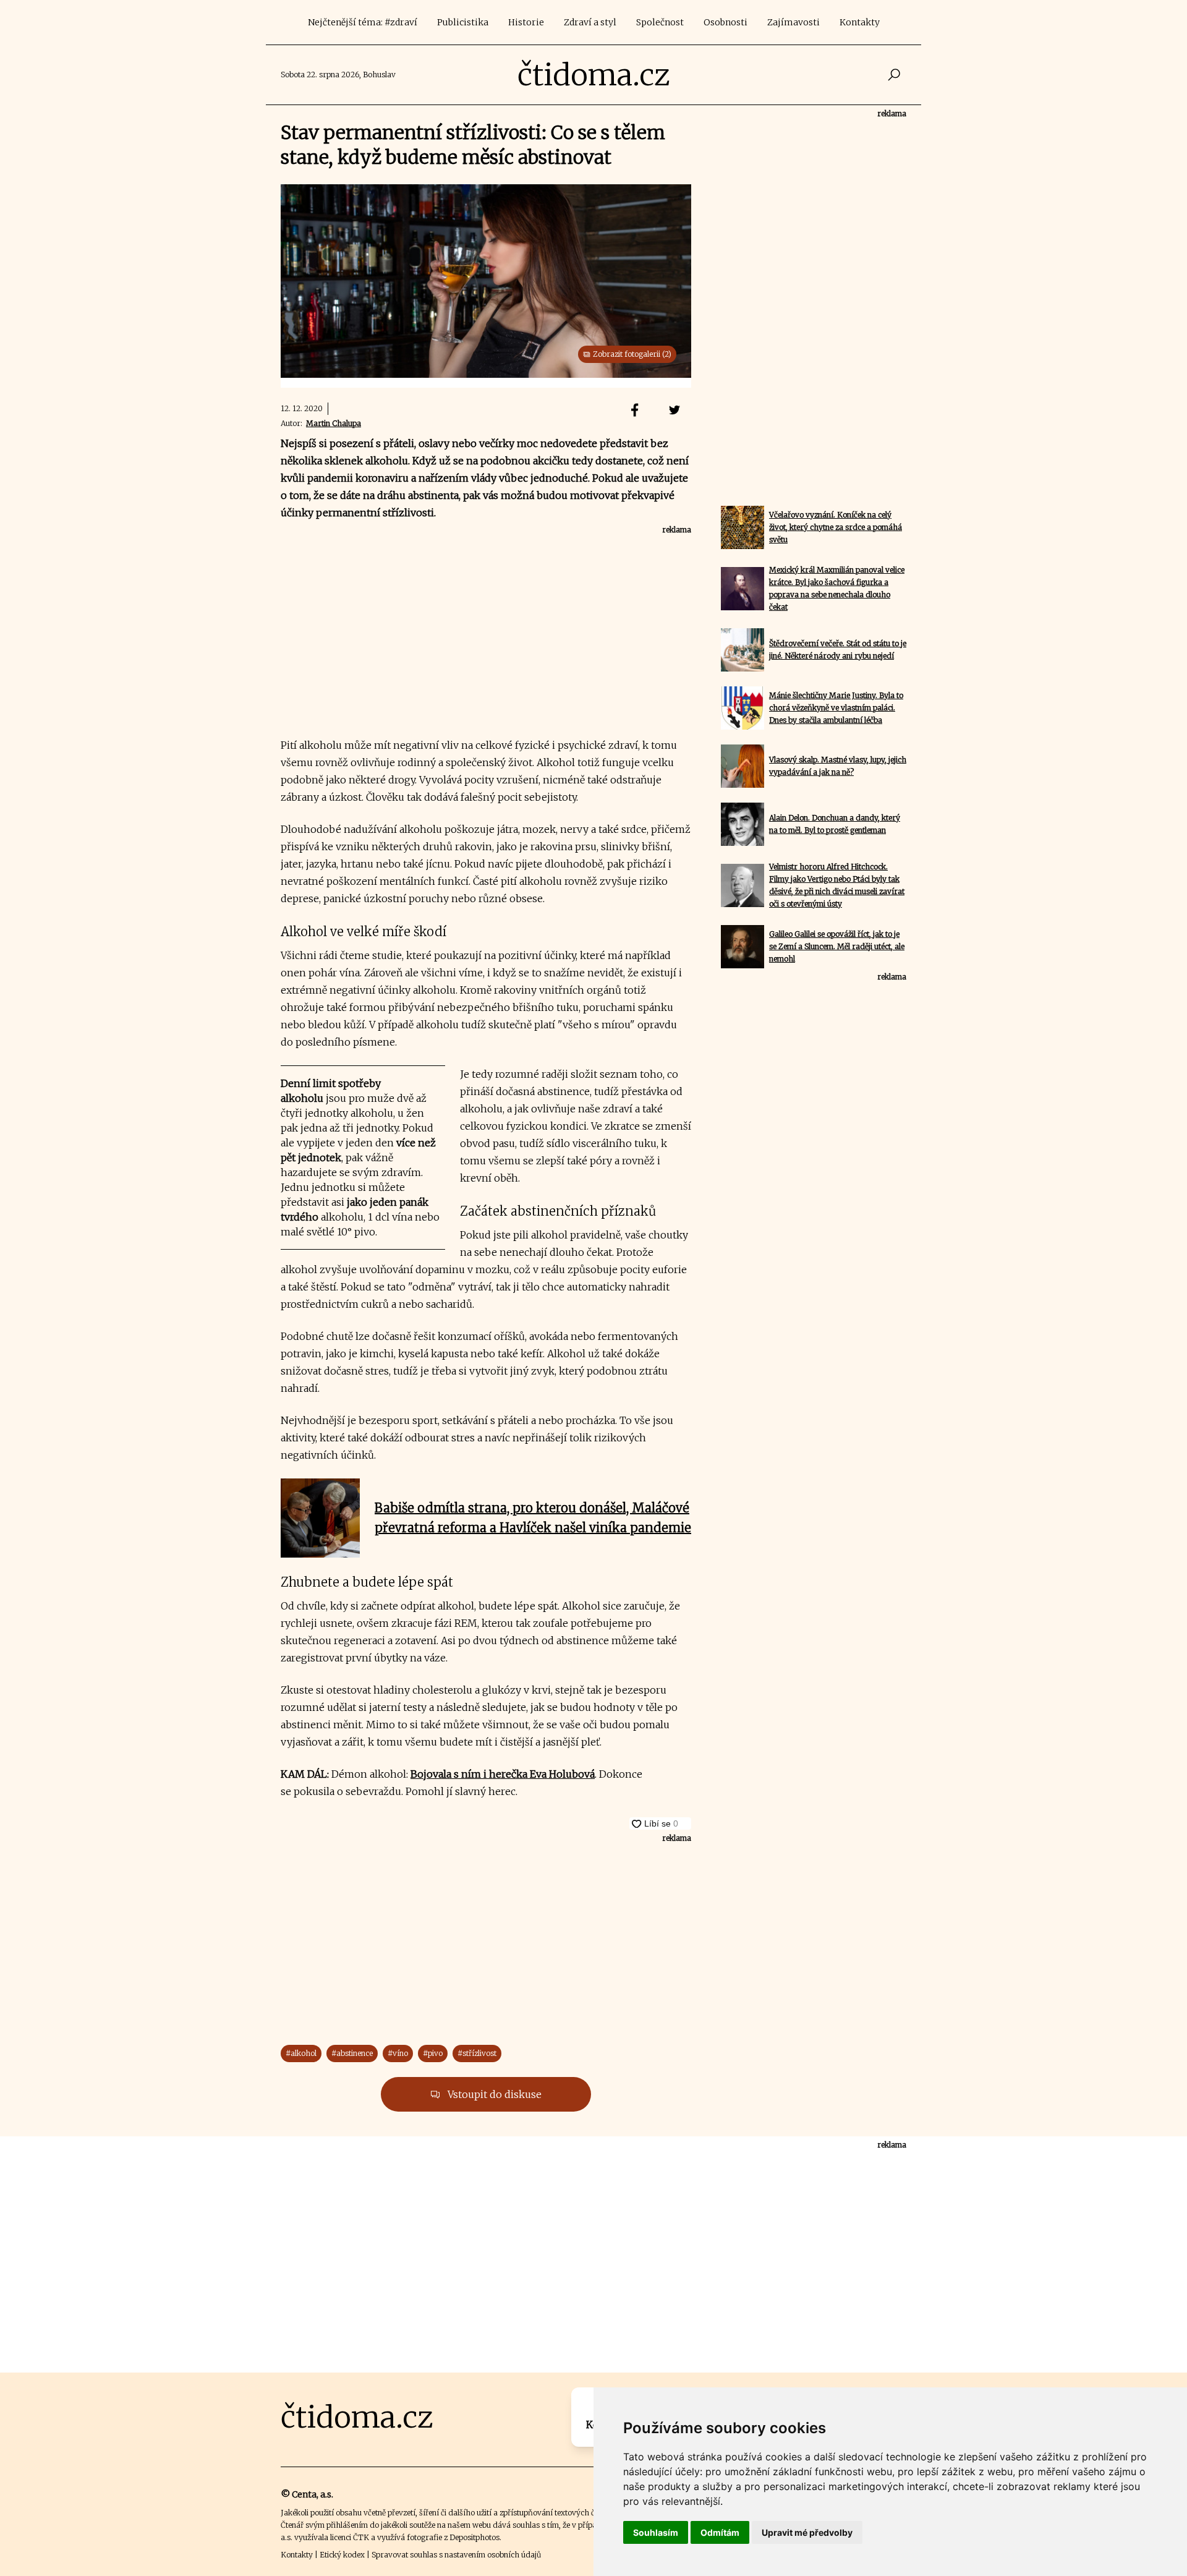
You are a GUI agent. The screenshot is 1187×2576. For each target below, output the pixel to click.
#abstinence (352, 2053)
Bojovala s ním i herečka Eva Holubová (503, 1774)
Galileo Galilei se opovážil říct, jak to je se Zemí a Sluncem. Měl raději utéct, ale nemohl (837, 946)
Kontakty (860, 22)
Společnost (660, 22)
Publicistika (463, 22)
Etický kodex (342, 2555)
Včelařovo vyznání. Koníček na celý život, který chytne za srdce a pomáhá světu (836, 527)
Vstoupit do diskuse (493, 2094)
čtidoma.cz (594, 75)
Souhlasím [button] (656, 2532)
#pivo (433, 2053)
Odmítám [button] (720, 2532)
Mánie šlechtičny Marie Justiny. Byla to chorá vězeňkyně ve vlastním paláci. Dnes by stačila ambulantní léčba (836, 708)
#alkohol (301, 2053)
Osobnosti (725, 22)
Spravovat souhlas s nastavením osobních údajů (456, 2555)
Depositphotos (474, 2537)
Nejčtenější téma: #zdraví (363, 22)
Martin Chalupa (334, 423)
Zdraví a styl (590, 22)
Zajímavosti (793, 22)
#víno (398, 2053)
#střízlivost (477, 2053)
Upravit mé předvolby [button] (807, 2532)
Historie (526, 22)
